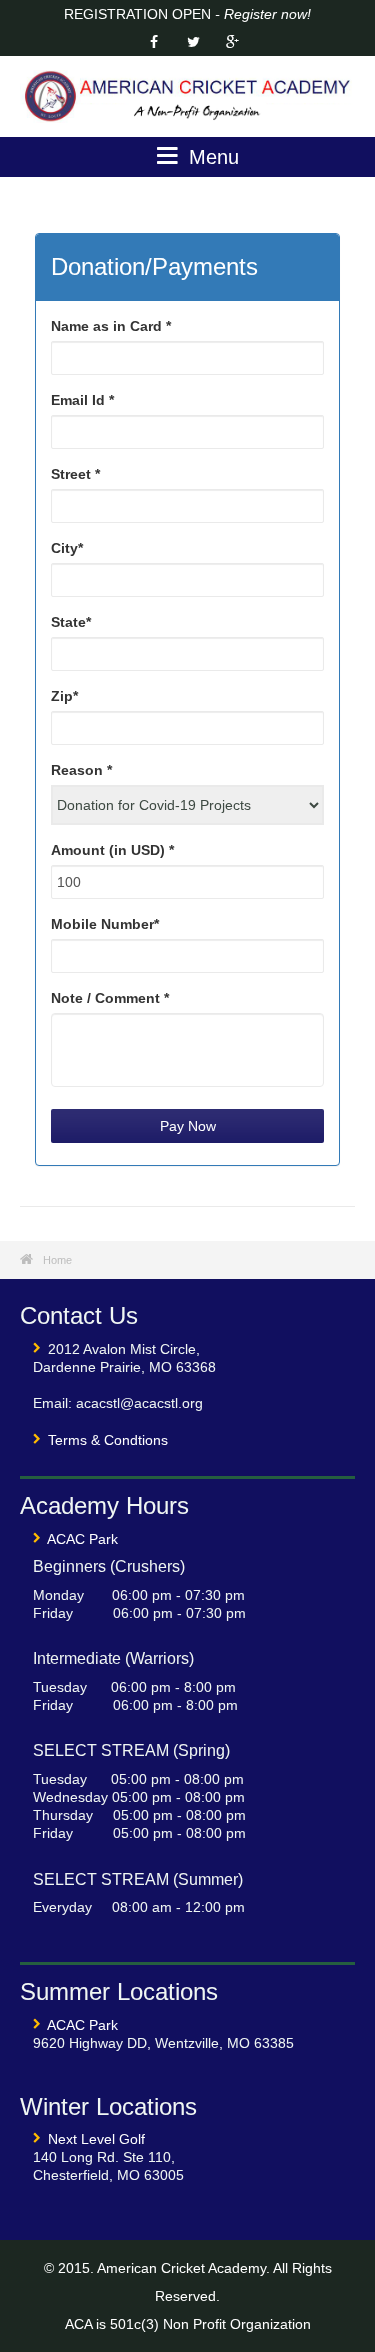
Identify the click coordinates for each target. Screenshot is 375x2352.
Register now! (267, 14)
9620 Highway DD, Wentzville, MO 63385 (163, 2043)
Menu (211, 157)
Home (57, 1260)
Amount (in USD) (112, 850)
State (71, 622)
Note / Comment (110, 998)
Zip (64, 696)
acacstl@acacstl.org (139, 1403)
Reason (81, 770)
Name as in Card (111, 326)
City (67, 548)
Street (75, 474)
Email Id (82, 400)
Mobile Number (105, 924)
